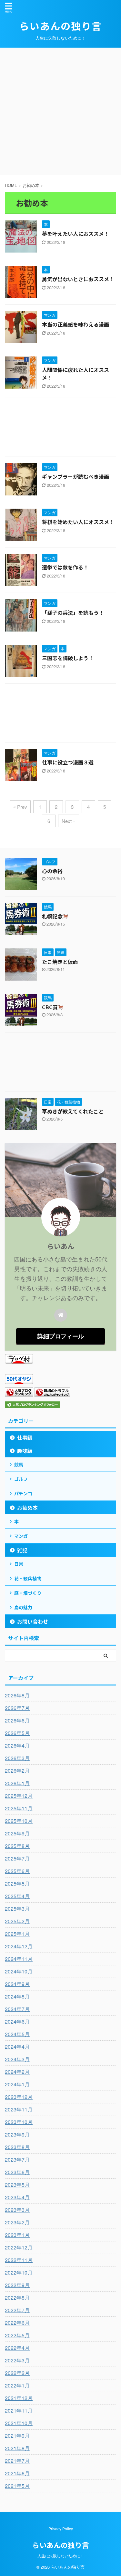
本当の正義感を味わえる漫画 (76, 324)
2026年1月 (17, 1783)
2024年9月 (17, 1984)
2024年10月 (19, 1971)
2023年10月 (19, 2122)
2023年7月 (17, 2160)
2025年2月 (17, 1921)
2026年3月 (17, 1758)
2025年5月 (17, 1884)
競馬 (19, 1464)
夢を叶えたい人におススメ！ (76, 234)
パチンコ (23, 1493)
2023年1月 (17, 2235)
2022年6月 (17, 2323)
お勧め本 (27, 1508)
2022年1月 (17, 2385)
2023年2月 (17, 2222)
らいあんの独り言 (61, 26)
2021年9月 (17, 2436)
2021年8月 (17, 2448)
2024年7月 (17, 2009)
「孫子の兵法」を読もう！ (73, 613)
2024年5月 (17, 2034)
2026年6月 (17, 1720)
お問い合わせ (33, 1621)
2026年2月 (17, 1771)
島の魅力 (23, 1607)
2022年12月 (19, 2247)
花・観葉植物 (28, 1578)
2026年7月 (17, 1708)
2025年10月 (19, 1821)
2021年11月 (19, 2410)
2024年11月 (19, 1959)
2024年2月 (17, 2072)
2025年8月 (17, 1846)
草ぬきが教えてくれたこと (73, 1111)
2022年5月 (17, 2335)
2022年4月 (17, 2348)
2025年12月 (19, 1796)
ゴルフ (21, 1479)
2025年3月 (17, 1909)
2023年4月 (17, 2197)
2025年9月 (17, 1833)
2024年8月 (17, 1996)
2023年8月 (17, 2147)
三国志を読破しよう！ (68, 658)
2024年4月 (17, 2047)
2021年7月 (17, 2461)
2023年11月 (19, 2109)
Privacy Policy (61, 2529)
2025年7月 (17, 1858)
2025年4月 (17, 1896)
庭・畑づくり (28, 1593)
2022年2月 (17, 2373)
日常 (19, 1564)
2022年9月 (17, 2285)
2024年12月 (19, 1946)
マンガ (21, 1536)
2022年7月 (17, 2310)
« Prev (20, 807)
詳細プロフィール (61, 1336)
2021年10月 (19, 2423)
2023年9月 (17, 2134)
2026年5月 (17, 1733)
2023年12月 (19, 2097)
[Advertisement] (60, 111)
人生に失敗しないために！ (61, 2556)
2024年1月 (17, 2084)
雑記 (22, 1550)
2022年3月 (17, 2360)
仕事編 (25, 1437)
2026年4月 (17, 1745)
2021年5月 (17, 2486)
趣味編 (25, 1451)
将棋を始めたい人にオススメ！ (78, 522)
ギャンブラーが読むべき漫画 (76, 476)
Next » (69, 821)
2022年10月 (19, 2272)
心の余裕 (52, 871)
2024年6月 (17, 2022)
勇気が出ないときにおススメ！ (78, 279)
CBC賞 (50, 1007)
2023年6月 (17, 2172)
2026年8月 (17, 1695)
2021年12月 (19, 2398)
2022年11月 (19, 2260)
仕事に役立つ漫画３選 (68, 762)
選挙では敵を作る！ (65, 567)
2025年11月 (19, 1808)
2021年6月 (17, 2473)
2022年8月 (17, 2298)
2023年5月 (17, 2185)
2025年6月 (17, 1871)
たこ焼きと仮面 (60, 962)
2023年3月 (17, 2210)
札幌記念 (52, 916)
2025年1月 (17, 1934)
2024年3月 (17, 2059)
